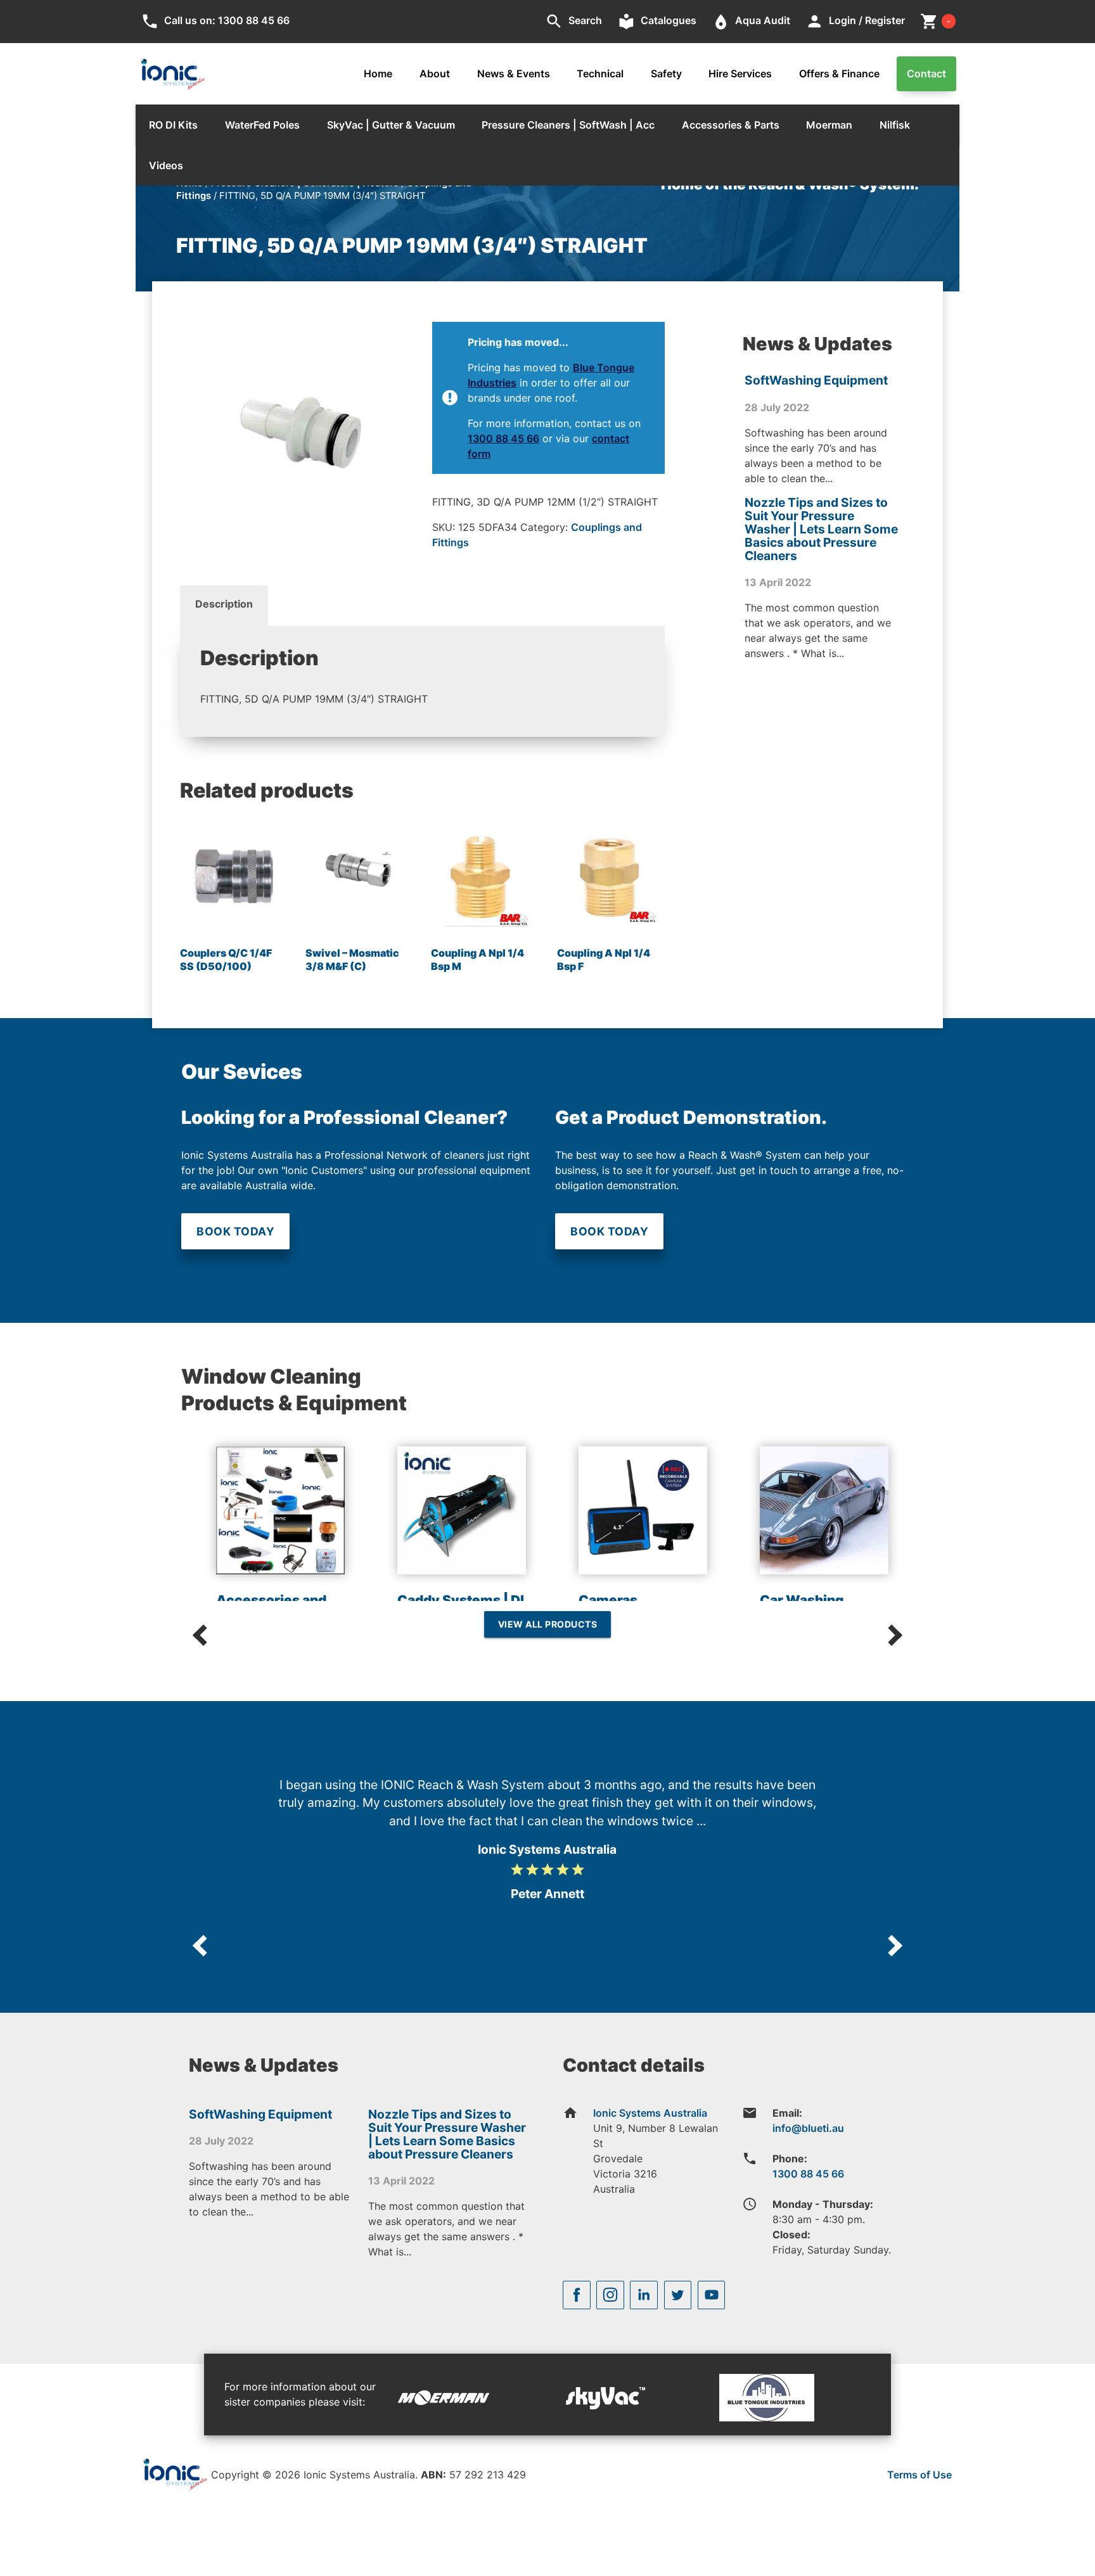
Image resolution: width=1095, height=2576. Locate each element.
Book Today (235, 1231)
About (435, 73)
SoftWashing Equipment (816, 380)
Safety (666, 73)
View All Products (548, 1624)
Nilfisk (895, 125)
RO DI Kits (173, 125)
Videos (166, 165)
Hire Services (740, 73)
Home (378, 73)
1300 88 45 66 (503, 438)
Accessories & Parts (731, 125)
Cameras (608, 1600)
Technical (600, 73)
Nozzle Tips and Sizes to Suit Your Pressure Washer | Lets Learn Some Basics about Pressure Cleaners (821, 529)
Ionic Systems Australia (650, 2113)
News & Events (514, 73)
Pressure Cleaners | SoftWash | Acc (568, 125)
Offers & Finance (839, 73)
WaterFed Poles (262, 125)
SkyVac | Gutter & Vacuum (391, 125)
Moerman (829, 125)
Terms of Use (919, 2475)
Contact (926, 73)
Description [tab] (224, 604)
